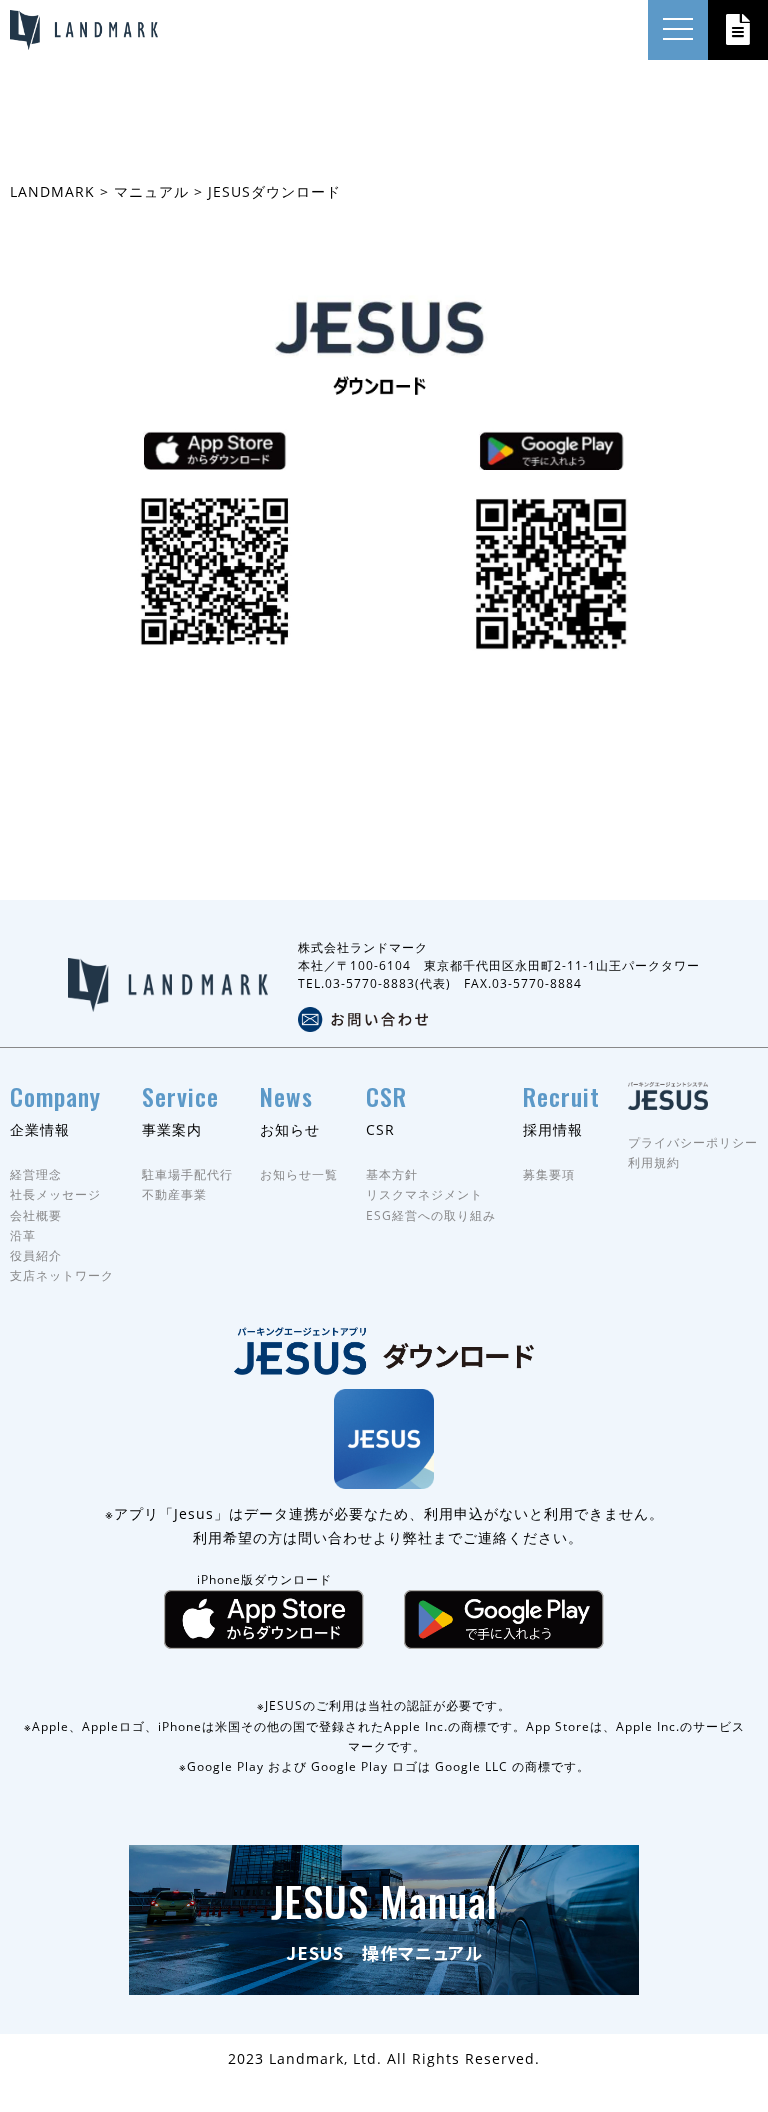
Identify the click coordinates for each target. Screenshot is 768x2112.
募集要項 (549, 1174)
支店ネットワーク (62, 1275)
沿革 (23, 1235)
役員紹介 (36, 1255)
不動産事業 (174, 1194)
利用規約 (654, 1162)
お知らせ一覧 (299, 1174)
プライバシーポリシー (693, 1142)
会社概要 (36, 1215)
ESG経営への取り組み (431, 1215)
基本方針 (392, 1174)
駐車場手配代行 (187, 1174)
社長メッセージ (55, 1194)
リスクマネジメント (424, 1194)
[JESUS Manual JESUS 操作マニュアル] (384, 1983)
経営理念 (36, 1174)
